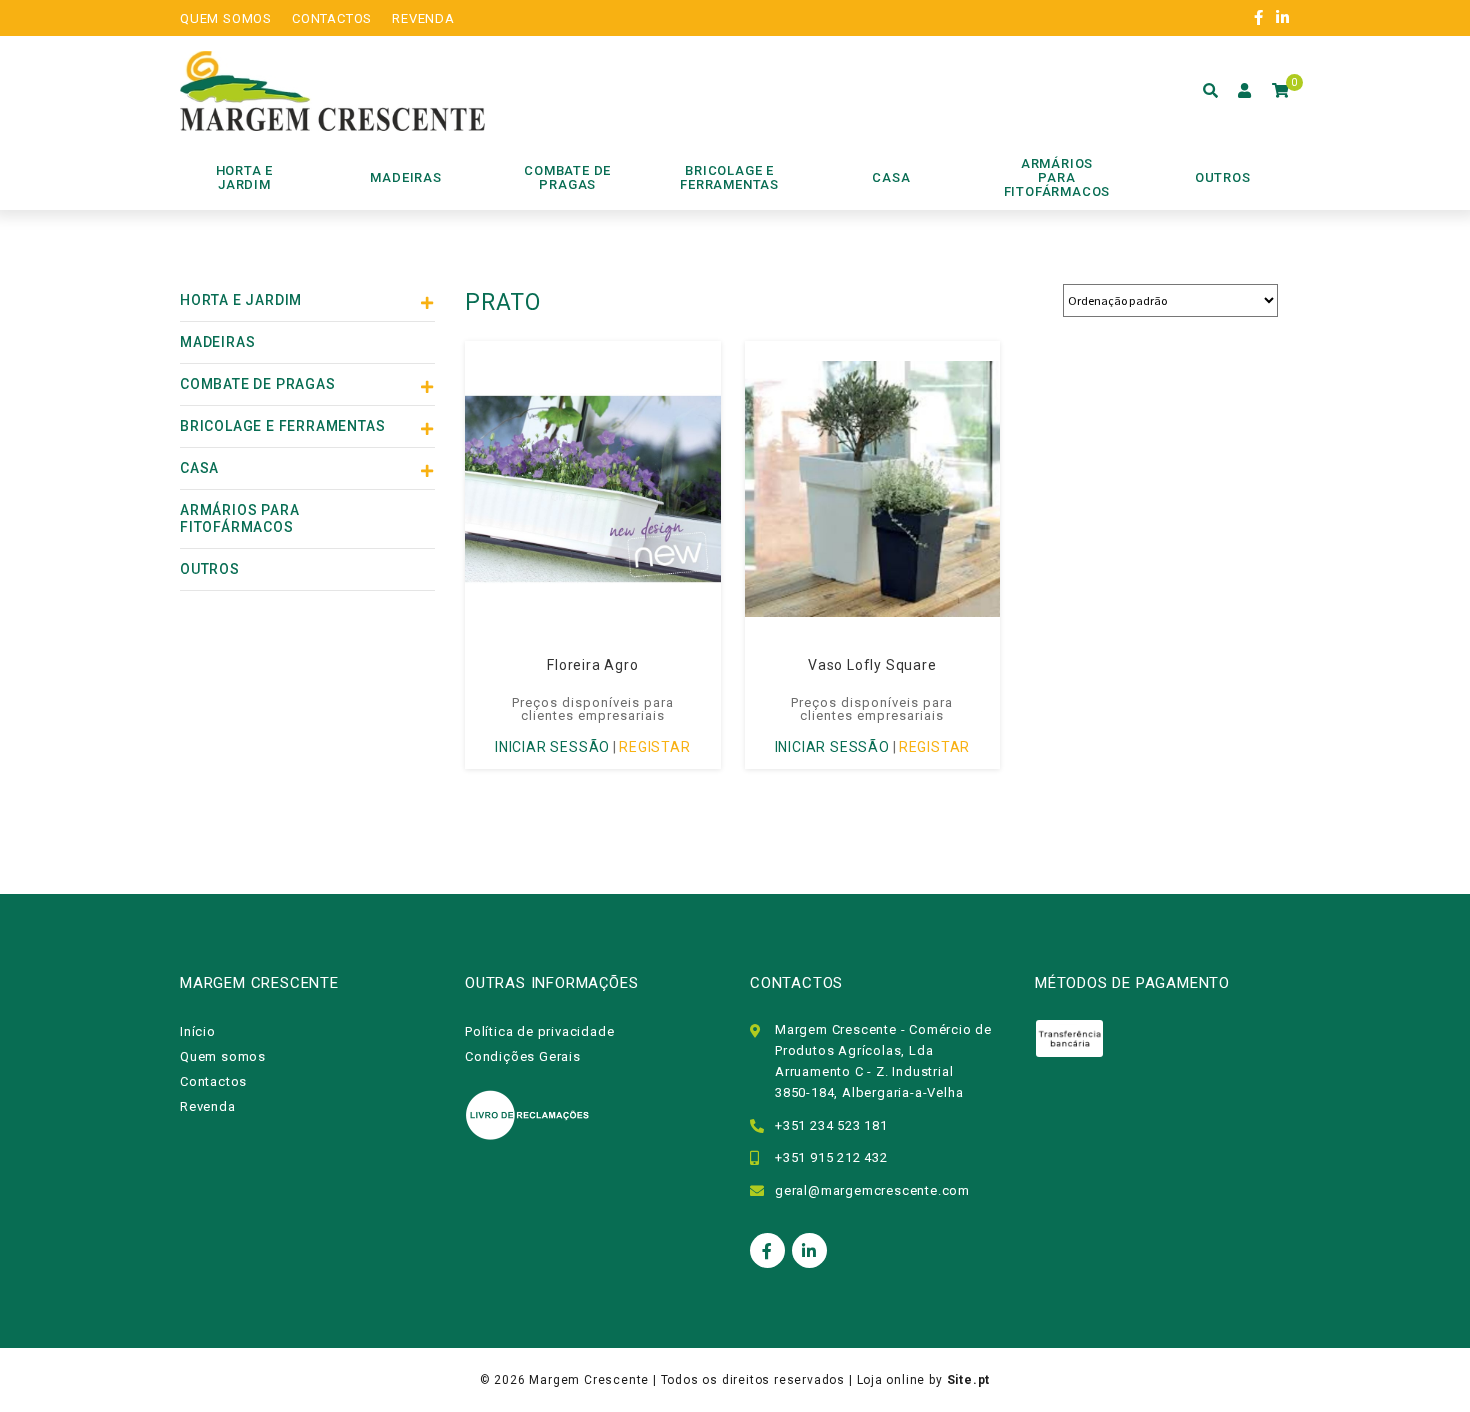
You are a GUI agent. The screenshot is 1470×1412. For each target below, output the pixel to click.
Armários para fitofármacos (239, 518)
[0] (1281, 91)
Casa (199, 468)
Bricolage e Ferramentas (282, 426)
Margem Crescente (589, 1380)
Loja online (891, 1380)
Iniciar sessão (552, 747)
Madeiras (217, 342)
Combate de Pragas (258, 384)
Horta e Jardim (241, 300)
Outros (210, 569)
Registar (654, 747)
